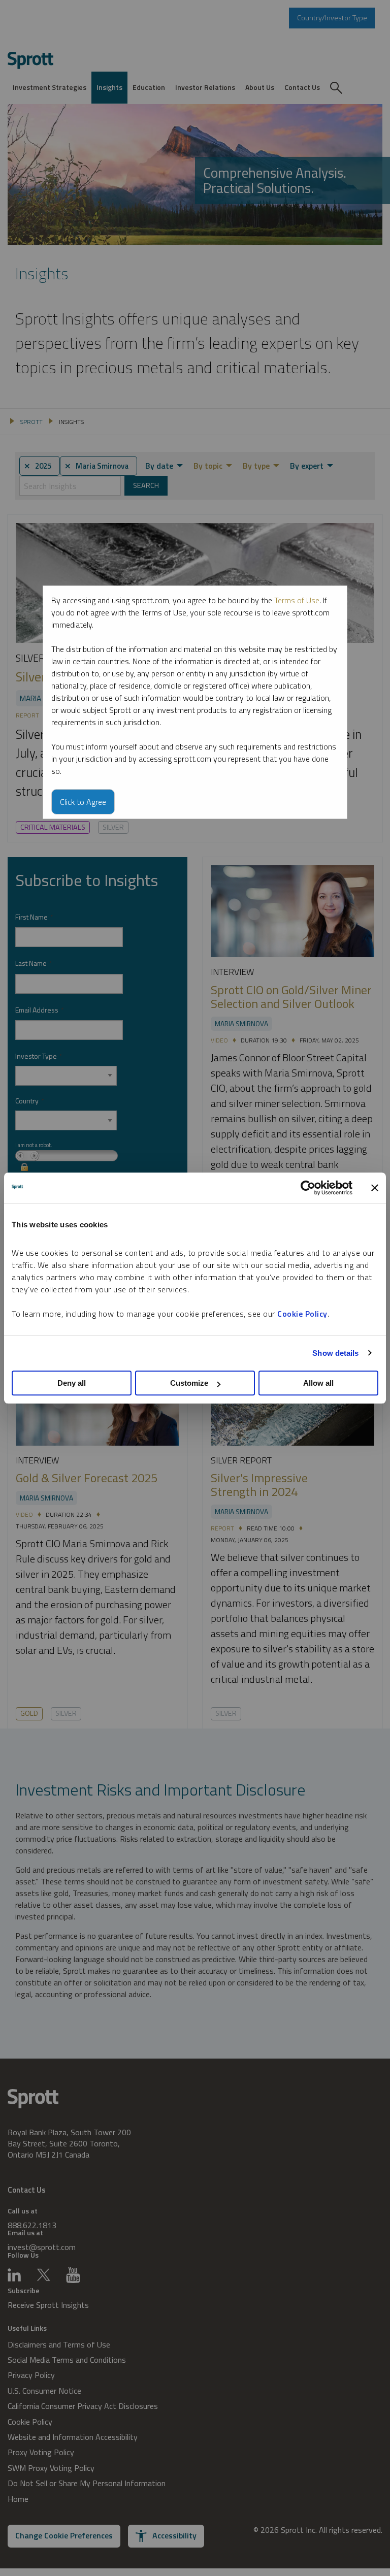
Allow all (318, 1383)
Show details (335, 1353)
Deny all (72, 1383)
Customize (189, 1383)
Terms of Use (297, 600)
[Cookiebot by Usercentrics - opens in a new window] (308, 1188)
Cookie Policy (302, 1314)
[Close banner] (375, 1188)
